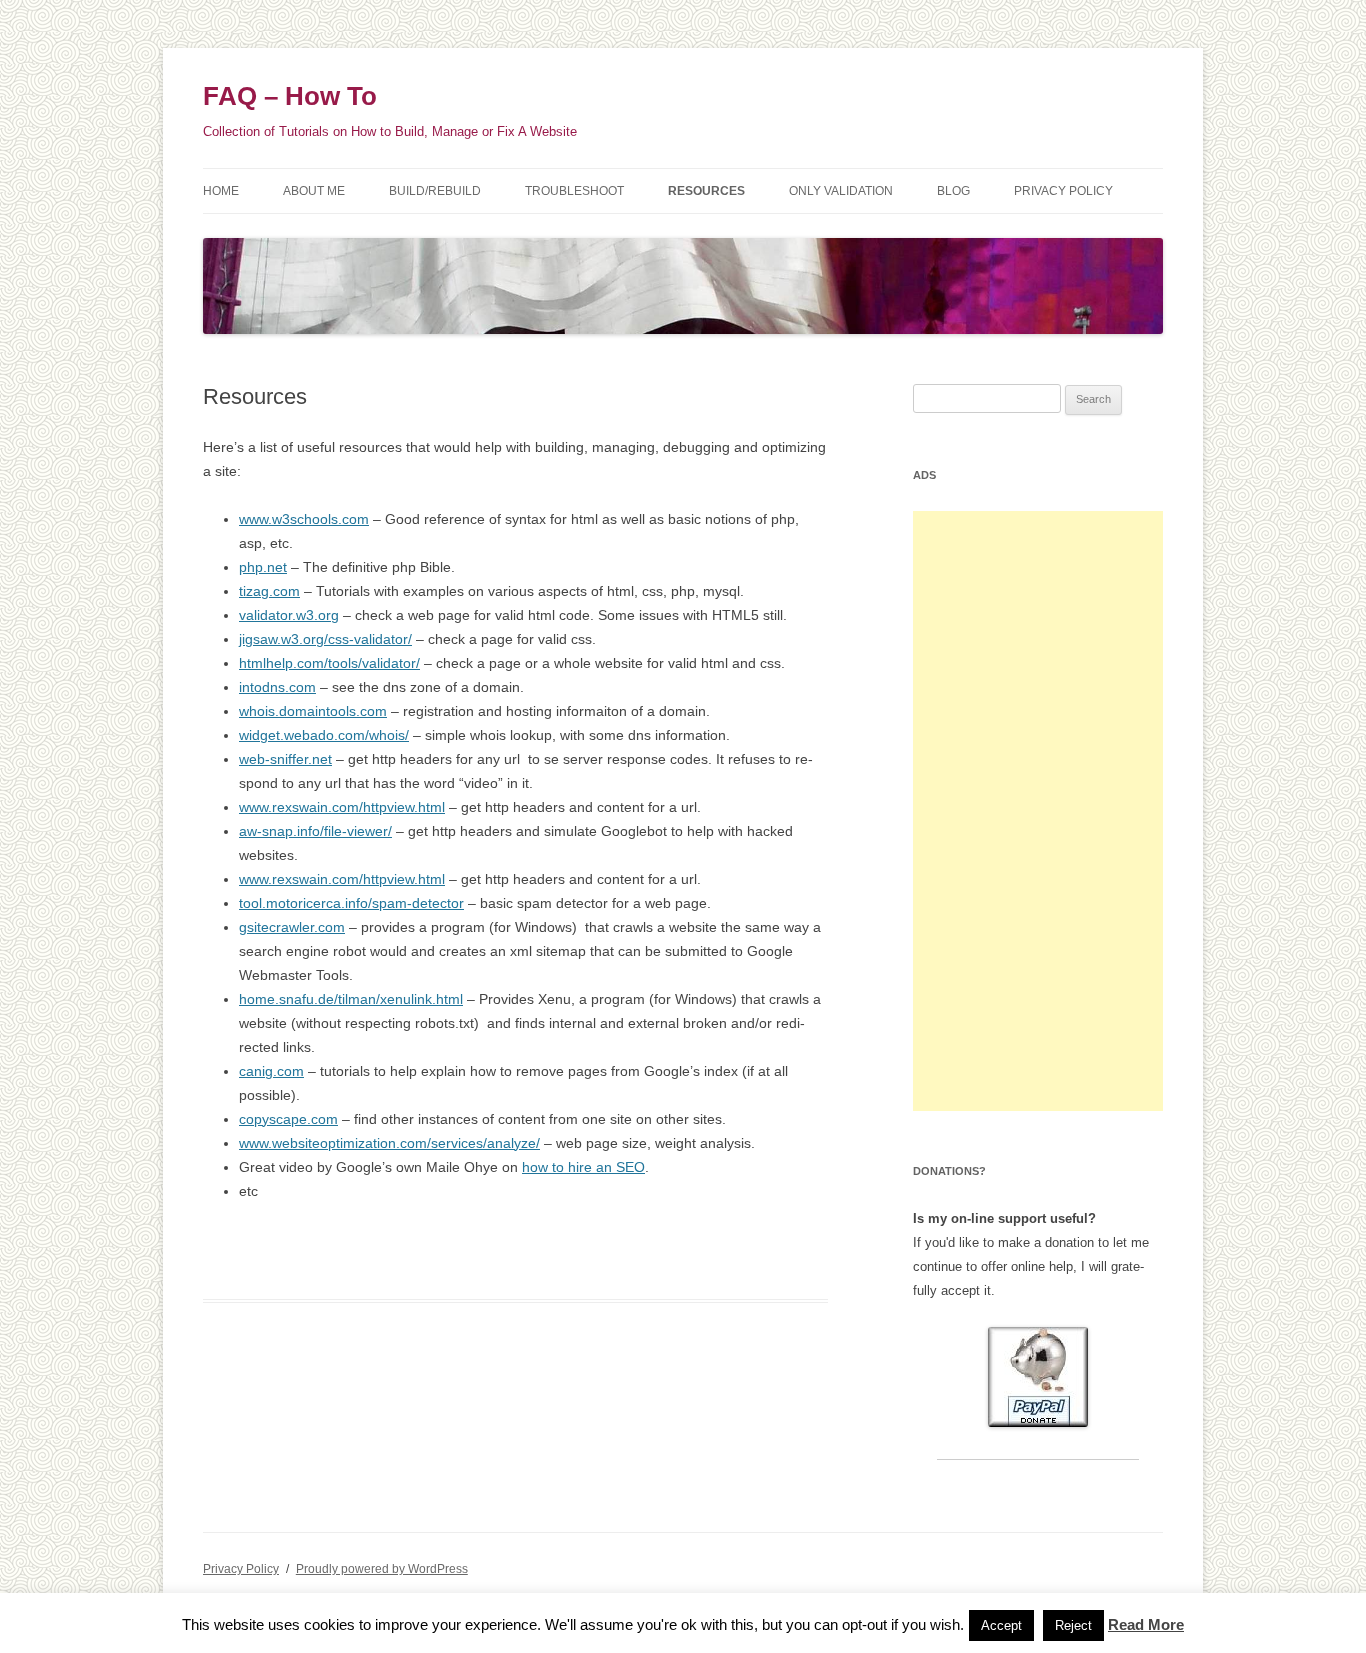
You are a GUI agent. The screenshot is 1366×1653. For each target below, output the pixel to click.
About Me (314, 191)
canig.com (271, 1071)
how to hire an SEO (583, 1167)
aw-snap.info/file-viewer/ (315, 831)
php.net (263, 567)
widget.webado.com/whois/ (324, 735)
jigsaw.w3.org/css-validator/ (325, 639)
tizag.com (269, 591)
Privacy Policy (1063, 191)
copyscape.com (288, 1119)
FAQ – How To (290, 96)
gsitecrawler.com (292, 927)
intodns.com (277, 687)
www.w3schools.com (304, 519)
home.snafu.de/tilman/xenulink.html (351, 999)
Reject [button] (1073, 1625)
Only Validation (841, 191)
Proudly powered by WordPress (382, 1569)
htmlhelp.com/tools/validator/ (329, 663)
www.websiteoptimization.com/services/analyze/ (389, 1143)
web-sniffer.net (285, 759)
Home (221, 191)
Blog (953, 191)
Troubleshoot (574, 191)
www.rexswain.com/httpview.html (342, 807)
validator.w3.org (289, 615)
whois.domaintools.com (313, 711)
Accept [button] (1001, 1625)
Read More (1146, 1624)
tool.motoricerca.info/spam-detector (351, 903)
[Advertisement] (1038, 811)
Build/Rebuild (435, 191)
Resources (706, 191)
